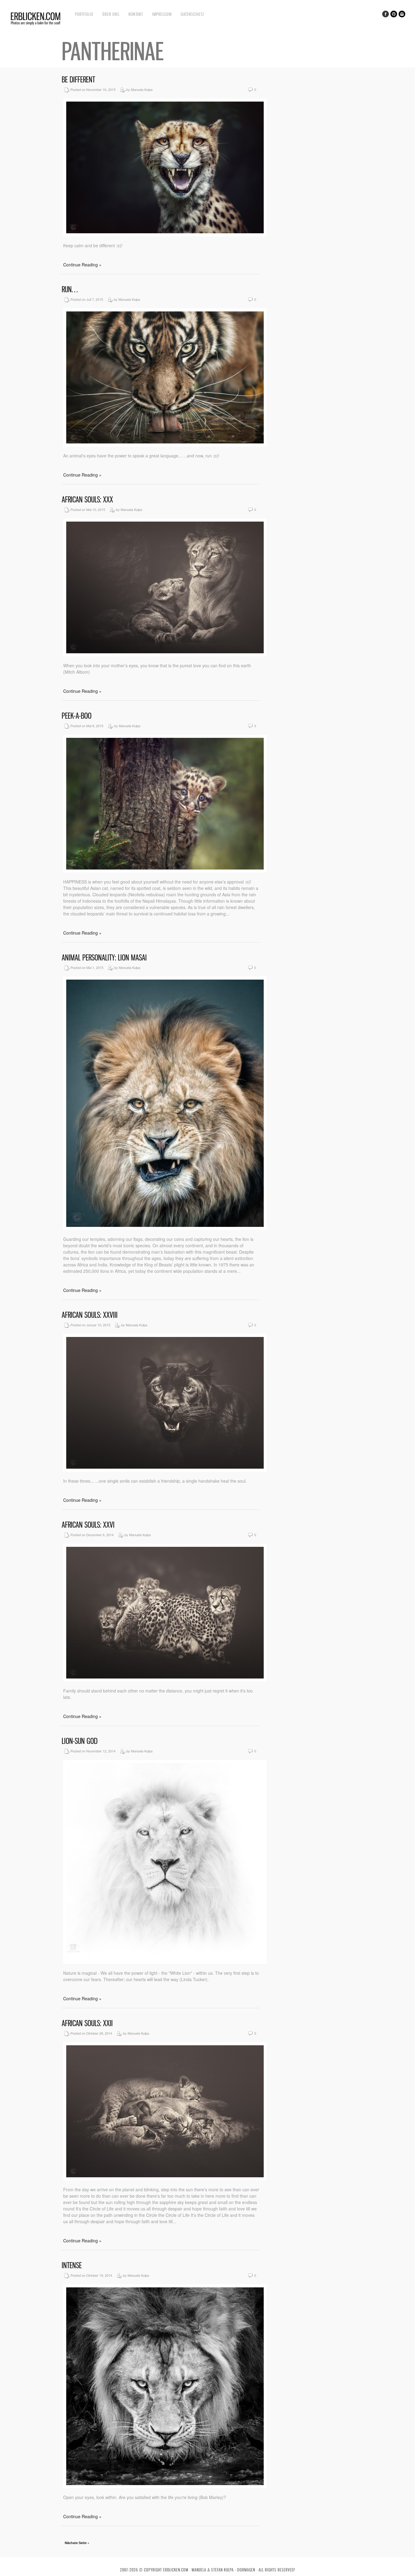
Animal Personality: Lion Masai (104, 958)
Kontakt (136, 14)
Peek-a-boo (77, 716)
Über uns (111, 14)
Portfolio (84, 14)
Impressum (162, 14)
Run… (70, 289)
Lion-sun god (80, 1741)
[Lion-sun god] (165, 1962)
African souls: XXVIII (90, 1315)
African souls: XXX (87, 500)
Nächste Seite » (77, 2543)
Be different (78, 80)
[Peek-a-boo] (165, 871)
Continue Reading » (82, 265)
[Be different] (165, 234)
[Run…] (165, 445)
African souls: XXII (87, 2023)
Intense (72, 2265)
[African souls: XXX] (165, 654)
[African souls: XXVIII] (165, 1470)
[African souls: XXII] (165, 2178)
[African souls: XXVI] (165, 1680)
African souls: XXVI (88, 1525)
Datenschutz (192, 14)
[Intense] (165, 2486)
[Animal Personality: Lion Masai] (165, 1228)
